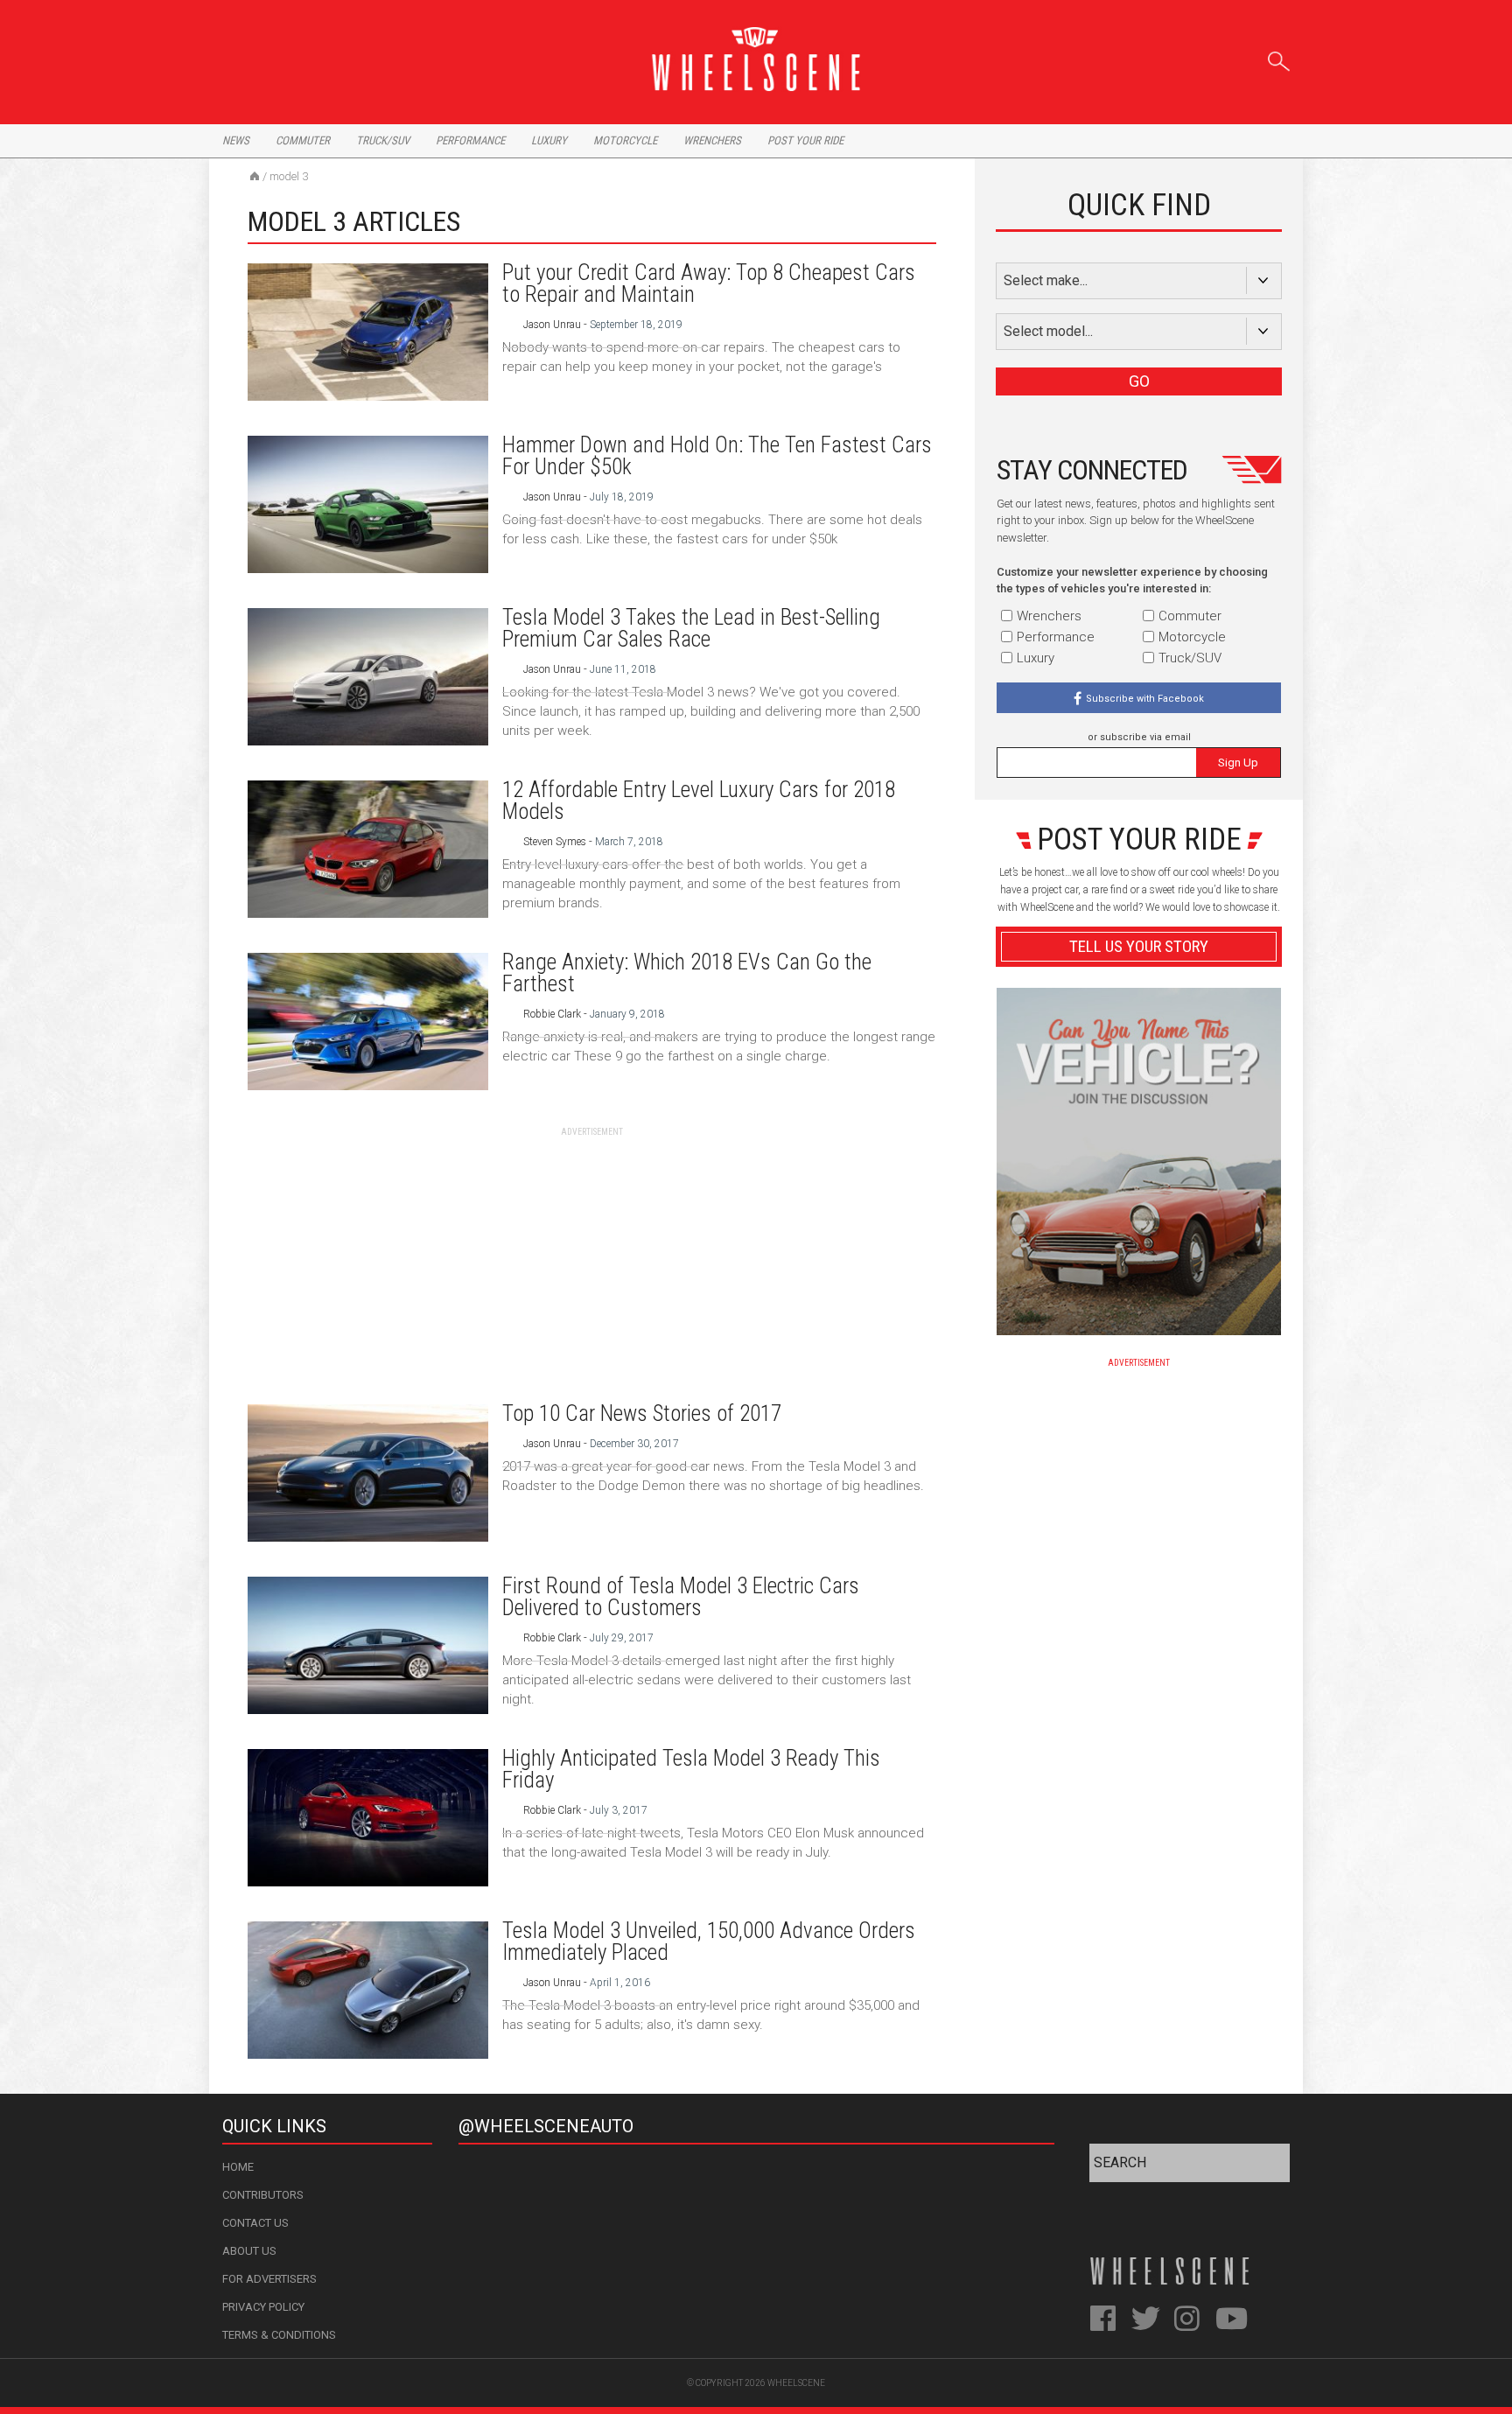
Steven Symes (555, 842)
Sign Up (1238, 763)
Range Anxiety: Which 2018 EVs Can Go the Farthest (687, 973)
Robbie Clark (552, 1014)
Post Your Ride (805, 140)
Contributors (263, 2195)
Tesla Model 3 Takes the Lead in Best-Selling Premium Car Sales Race (691, 628)
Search (1279, 58)
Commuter (303, 140)
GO (1139, 381)
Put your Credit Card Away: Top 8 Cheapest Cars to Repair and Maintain (709, 283)
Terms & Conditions (279, 2335)
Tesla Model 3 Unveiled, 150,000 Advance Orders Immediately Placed (709, 1942)
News (236, 140)
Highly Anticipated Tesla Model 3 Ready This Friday (691, 1769)
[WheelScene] (255, 176)
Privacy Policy (263, 2307)
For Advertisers (269, 2279)
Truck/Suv (383, 140)
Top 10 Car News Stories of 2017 (642, 1413)
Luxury (549, 140)
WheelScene (796, 2383)
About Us (249, 2251)
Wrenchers (712, 140)
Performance (470, 140)
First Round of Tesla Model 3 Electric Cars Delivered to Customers (681, 1597)
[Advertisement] (592, 1261)
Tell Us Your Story (1139, 946)
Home (238, 2167)
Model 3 (289, 176)
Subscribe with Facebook (1145, 699)
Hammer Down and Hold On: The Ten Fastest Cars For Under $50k (717, 456)
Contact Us (255, 2223)
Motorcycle (625, 140)
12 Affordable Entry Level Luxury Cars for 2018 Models (699, 801)
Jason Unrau (552, 325)
